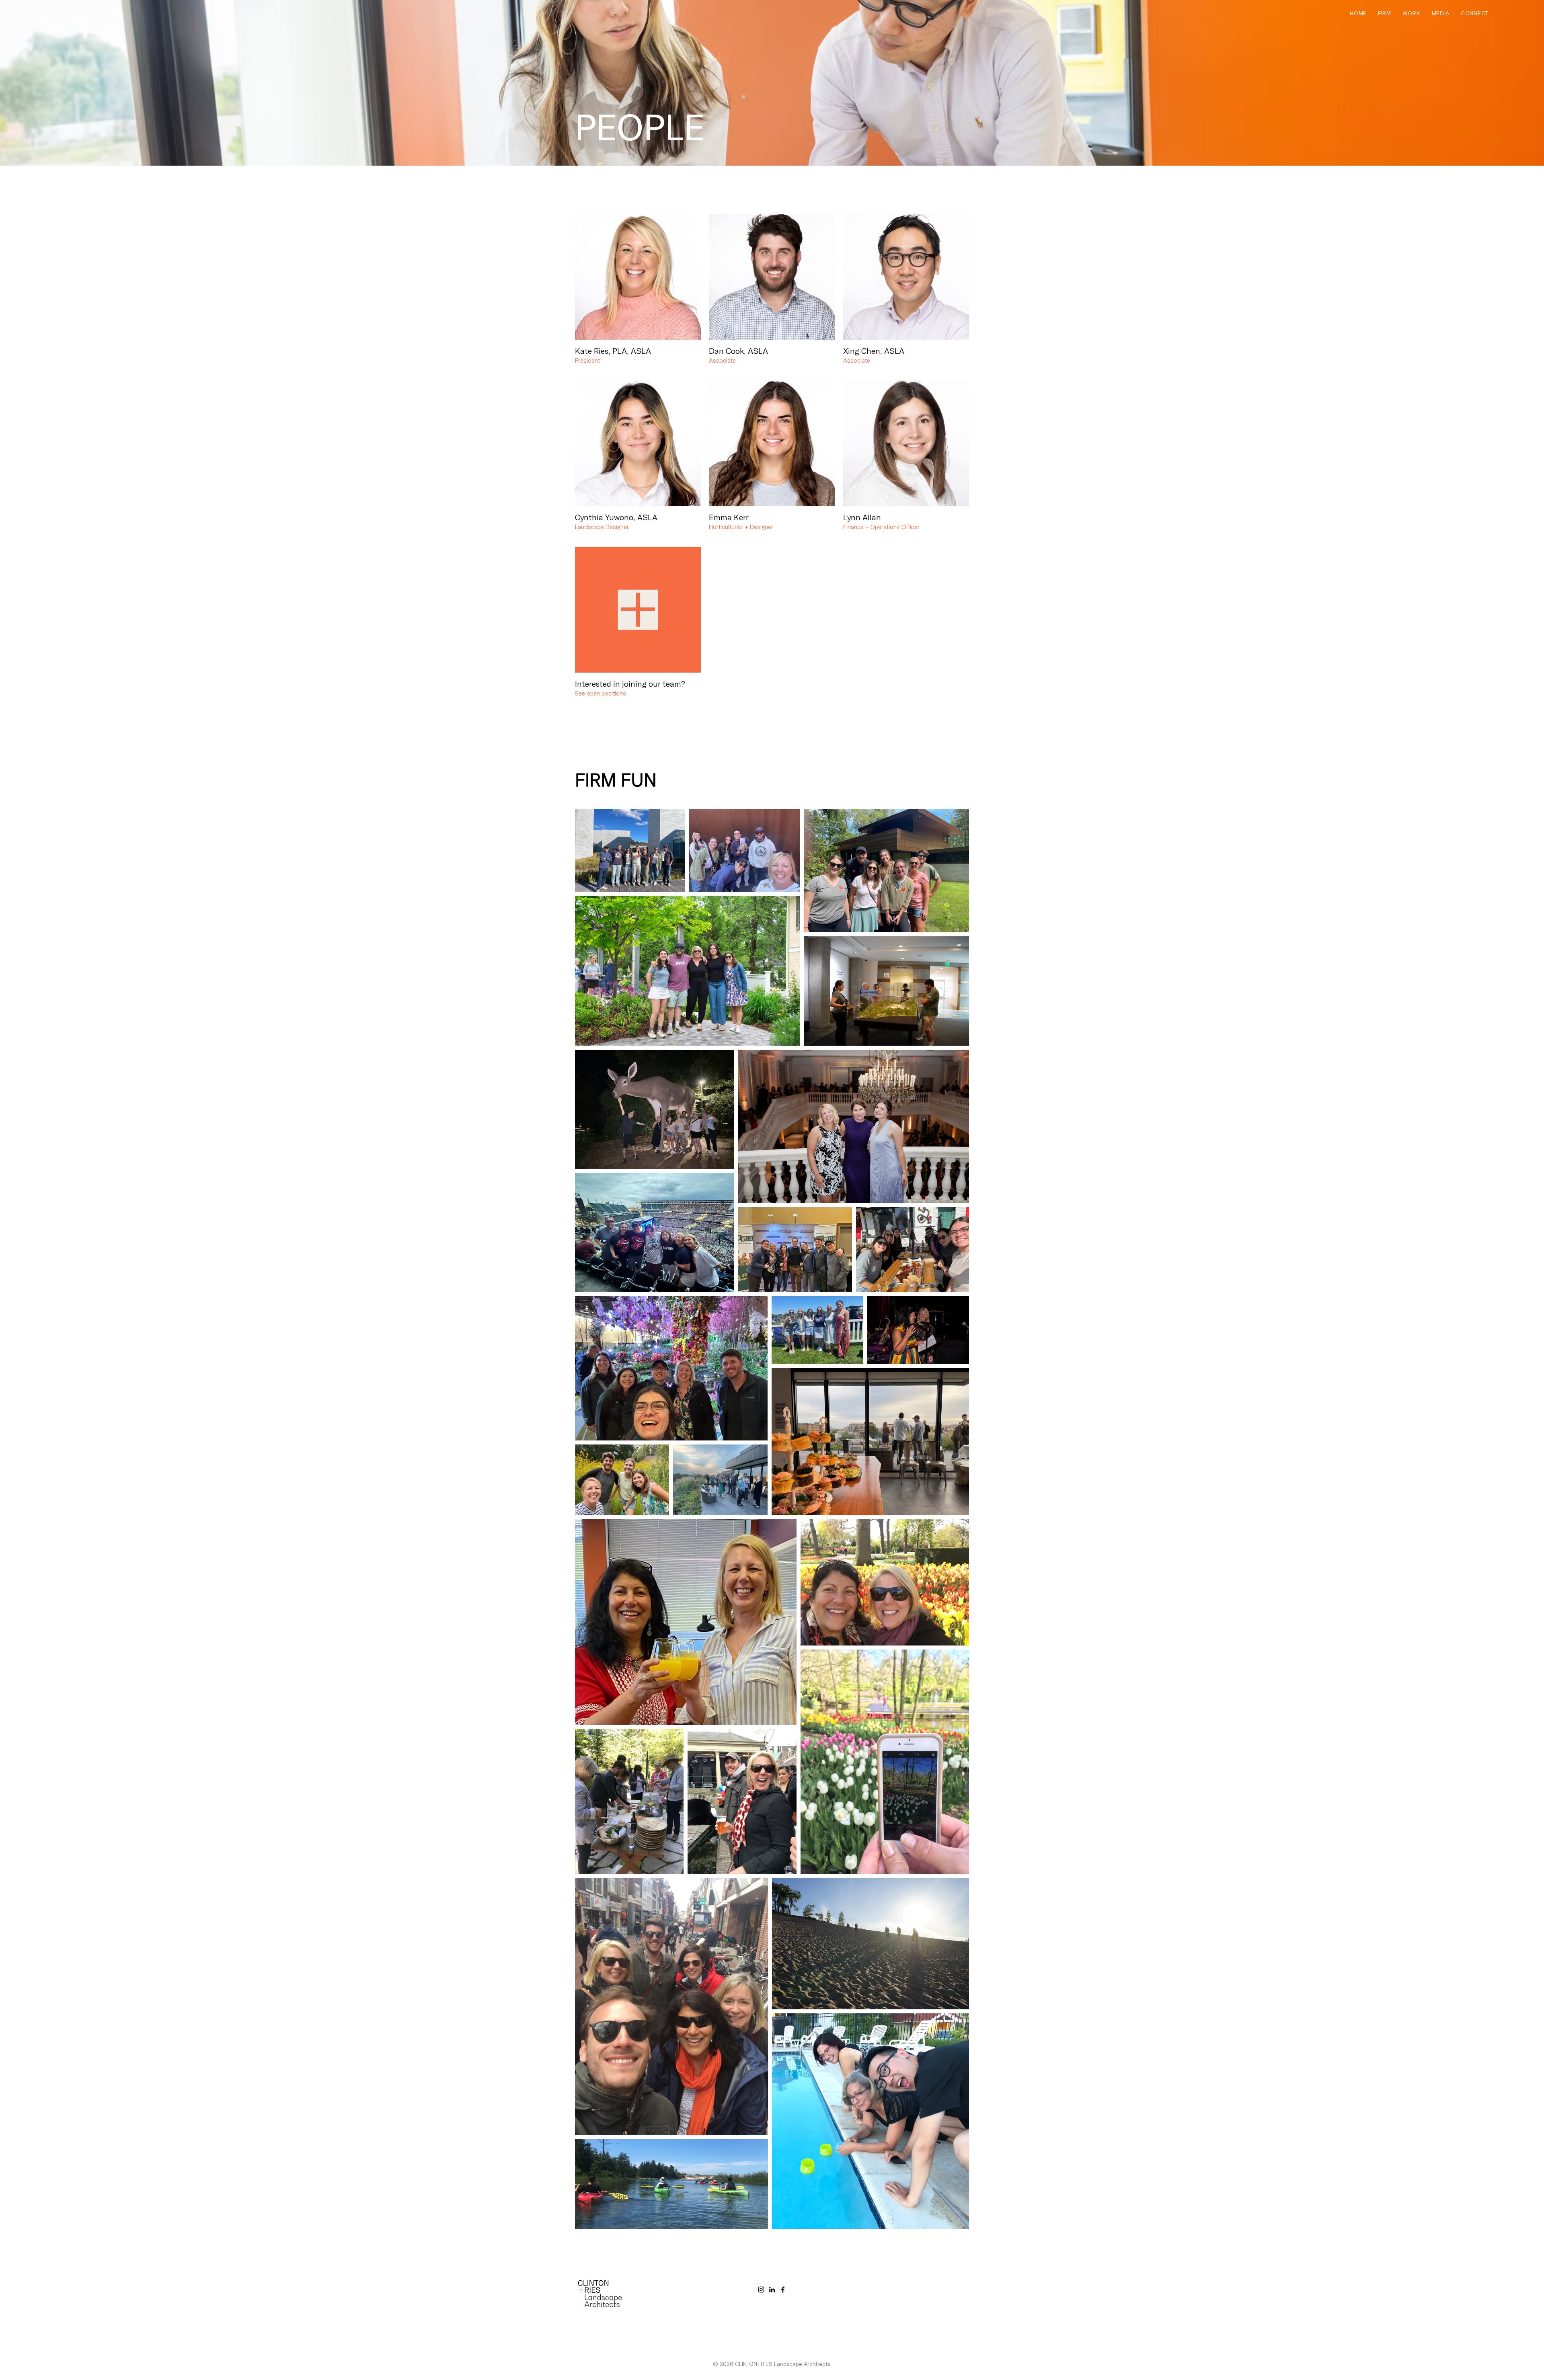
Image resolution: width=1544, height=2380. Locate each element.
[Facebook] (783, 2290)
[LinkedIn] (772, 2290)
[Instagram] (761, 2290)
